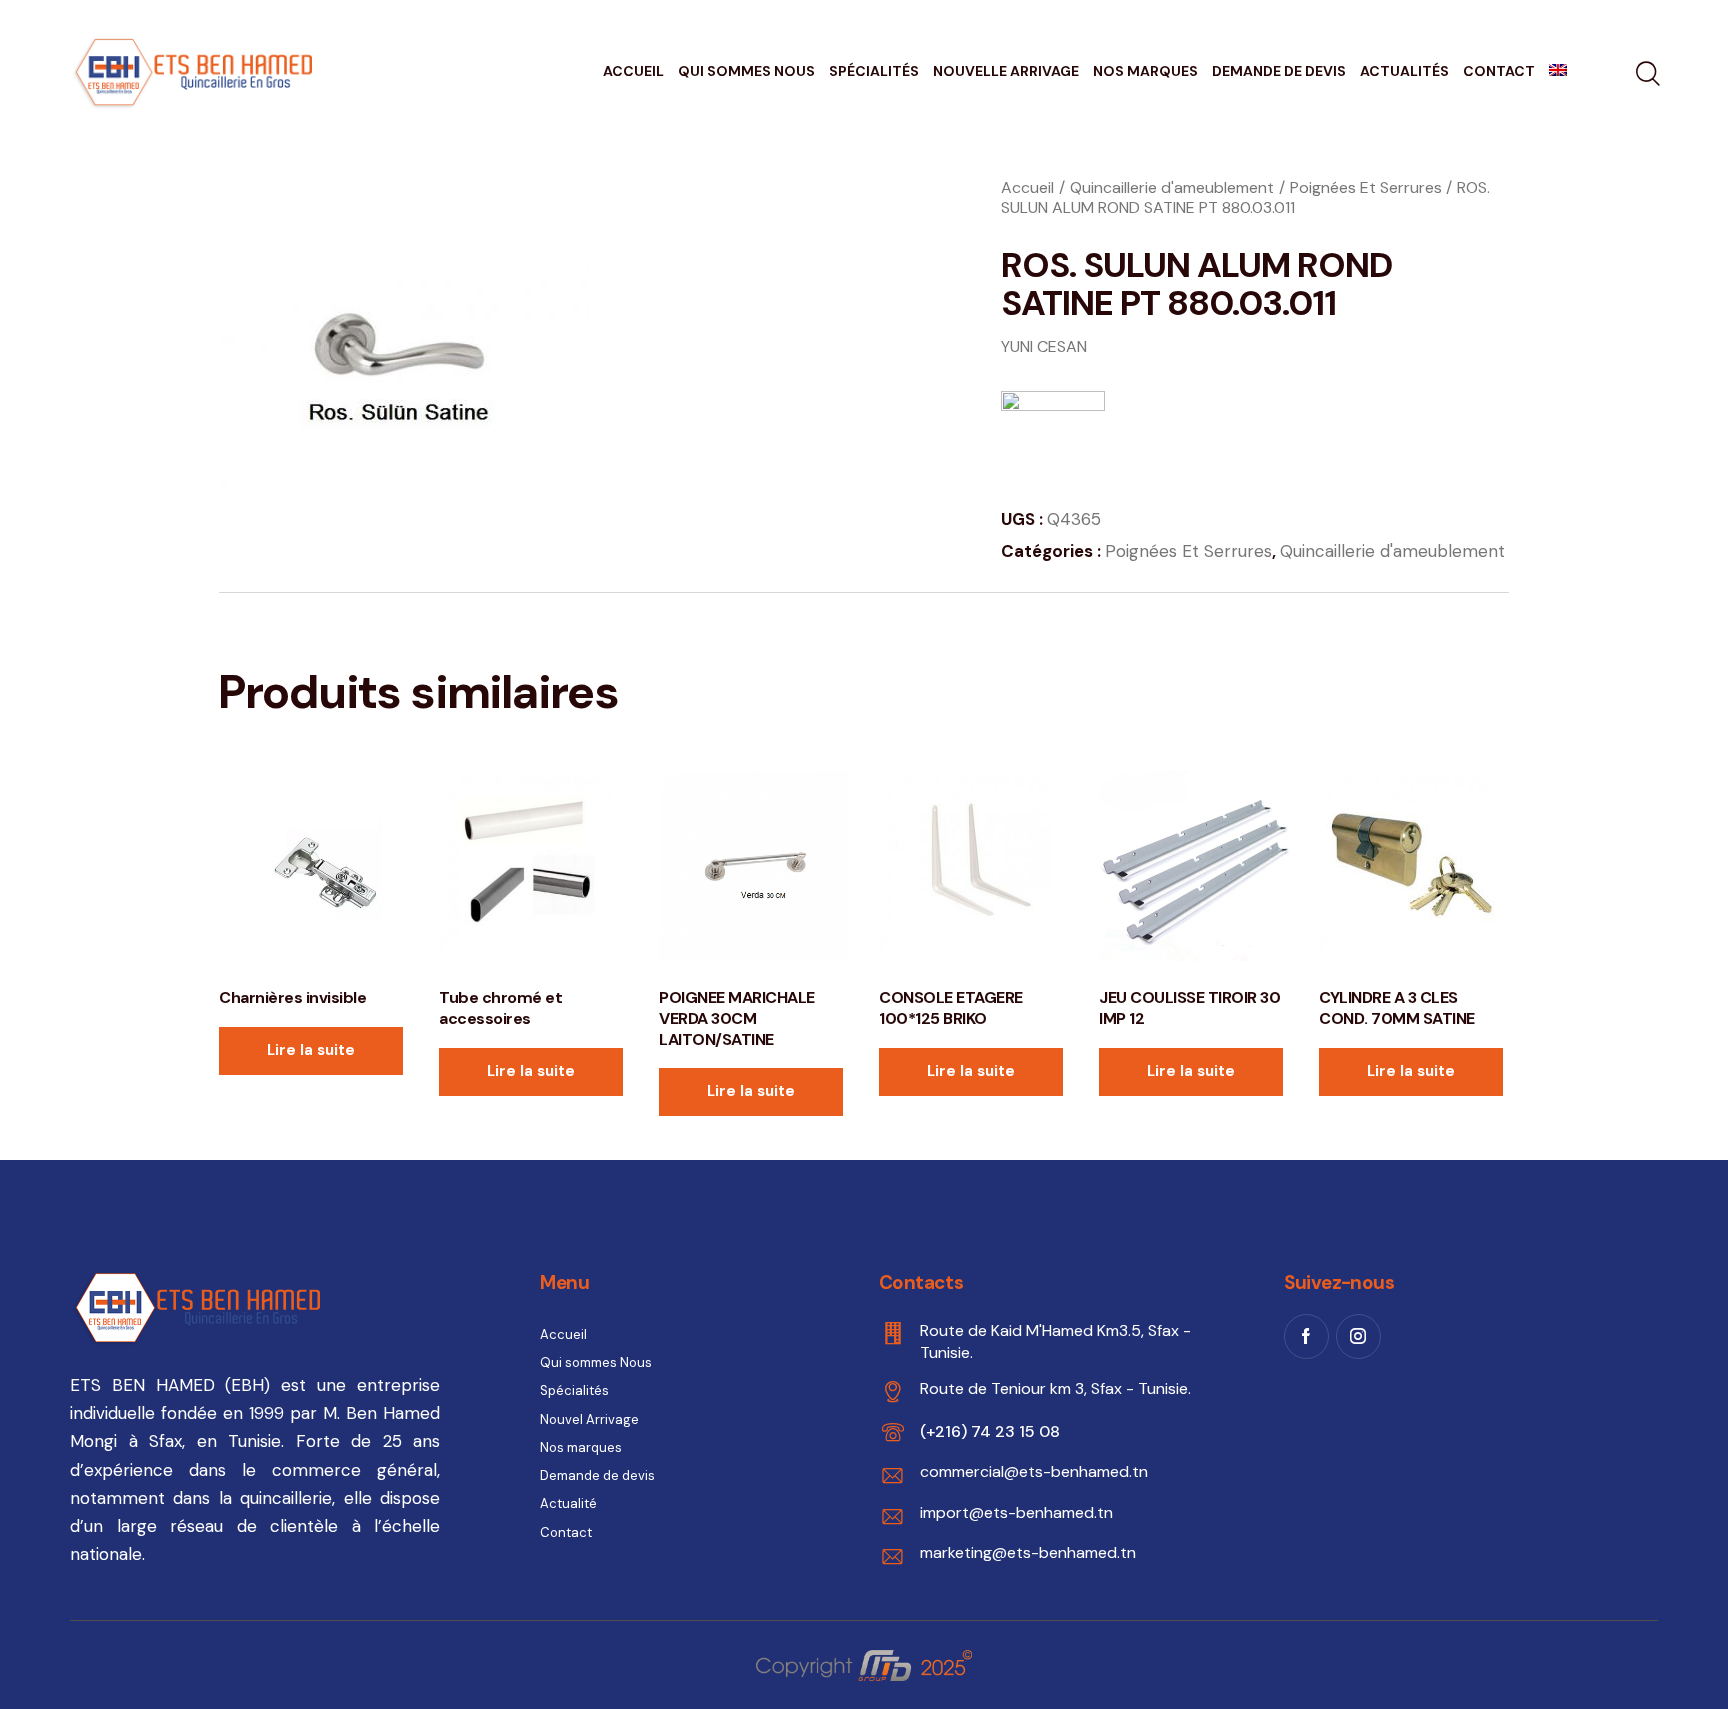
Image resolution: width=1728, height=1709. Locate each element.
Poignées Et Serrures (1366, 187)
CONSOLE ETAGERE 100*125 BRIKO (951, 1008)
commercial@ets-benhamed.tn (1034, 1471)
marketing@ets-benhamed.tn (1028, 1552)
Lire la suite (311, 1050)
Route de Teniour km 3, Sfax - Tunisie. (1055, 1388)
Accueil (1027, 187)
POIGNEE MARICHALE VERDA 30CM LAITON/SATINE (737, 1019)
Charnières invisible (292, 998)
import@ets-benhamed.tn (1016, 1512)
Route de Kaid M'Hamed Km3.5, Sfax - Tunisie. (1055, 1341)
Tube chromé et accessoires (500, 1008)
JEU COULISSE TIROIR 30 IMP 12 (1189, 1008)
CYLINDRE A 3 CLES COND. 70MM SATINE (1397, 1008)
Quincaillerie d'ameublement (1172, 187)
